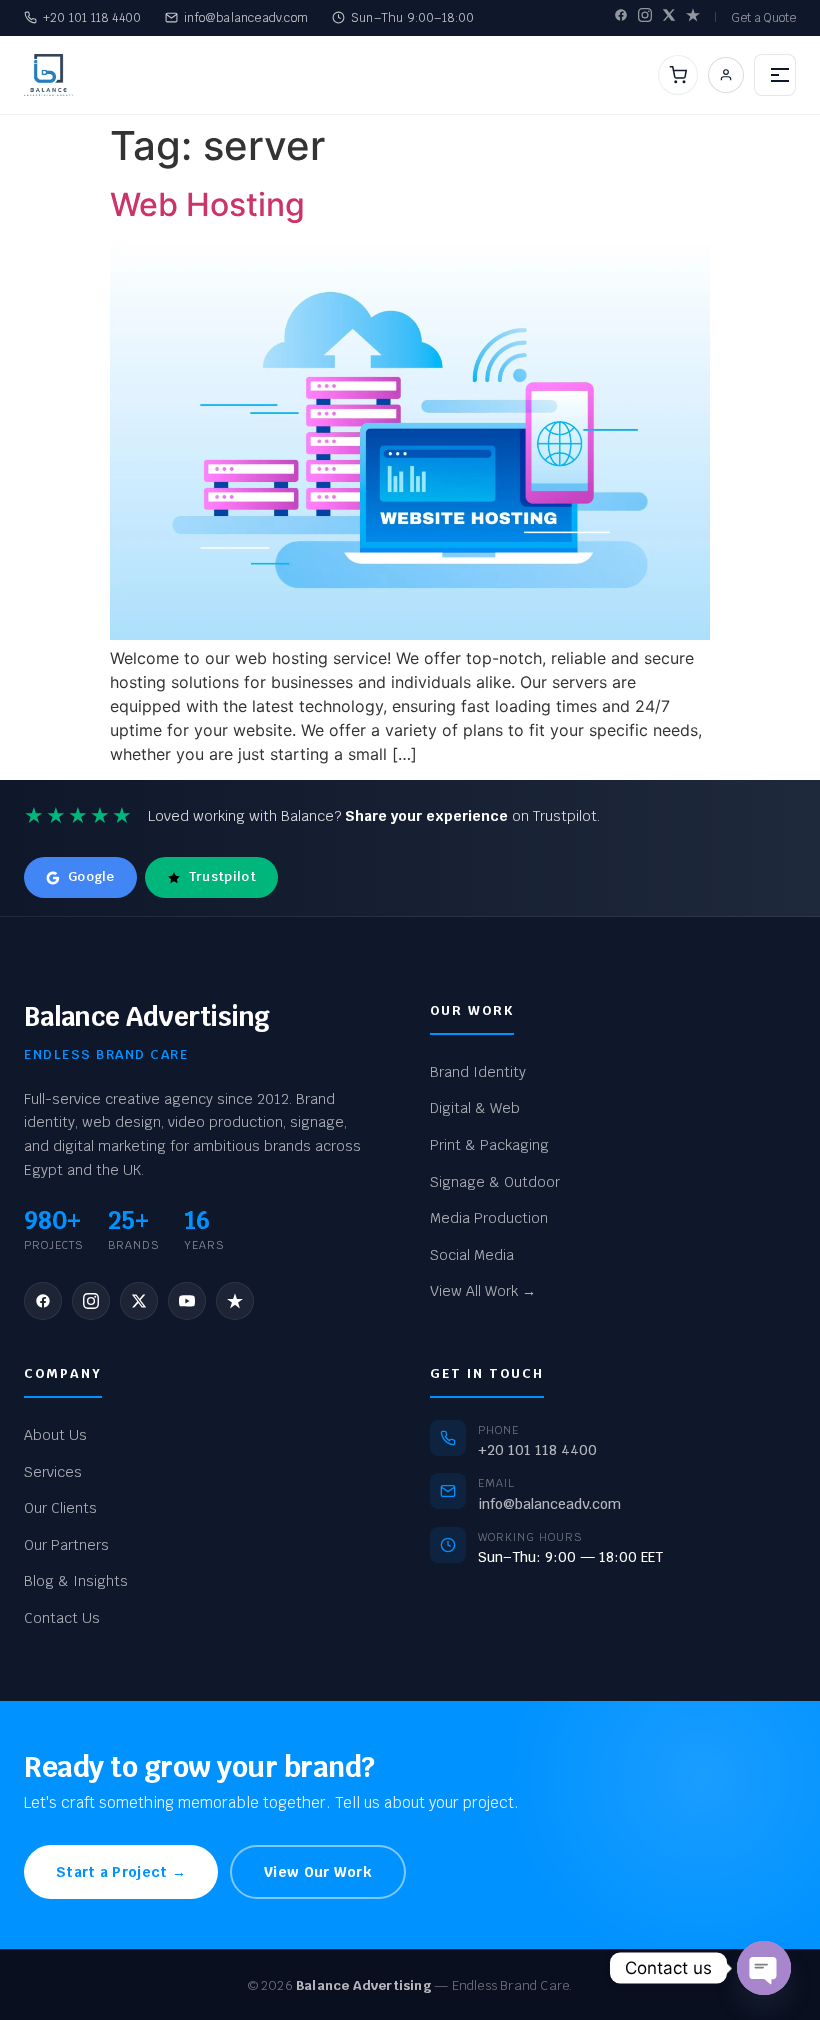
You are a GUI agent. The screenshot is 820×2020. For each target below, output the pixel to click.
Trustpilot (222, 876)
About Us (55, 1435)
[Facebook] (621, 17)
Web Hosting (207, 204)
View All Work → (483, 1291)
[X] (669, 17)
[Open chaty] (764, 1968)
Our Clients (60, 1508)
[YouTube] (187, 1301)
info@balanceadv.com (246, 18)
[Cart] (678, 75)
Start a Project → (121, 1872)
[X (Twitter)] (139, 1301)
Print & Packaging (489, 1145)
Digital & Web (475, 1108)
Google (91, 876)
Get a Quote (763, 18)
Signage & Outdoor (495, 1182)
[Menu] (775, 75)
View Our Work (318, 1872)
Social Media (472, 1255)
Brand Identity (478, 1072)
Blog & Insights (76, 1581)
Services (53, 1472)
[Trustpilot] (693, 17)
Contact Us (62, 1618)
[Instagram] (645, 17)
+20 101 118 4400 (92, 18)
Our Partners (66, 1545)
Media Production (489, 1218)
